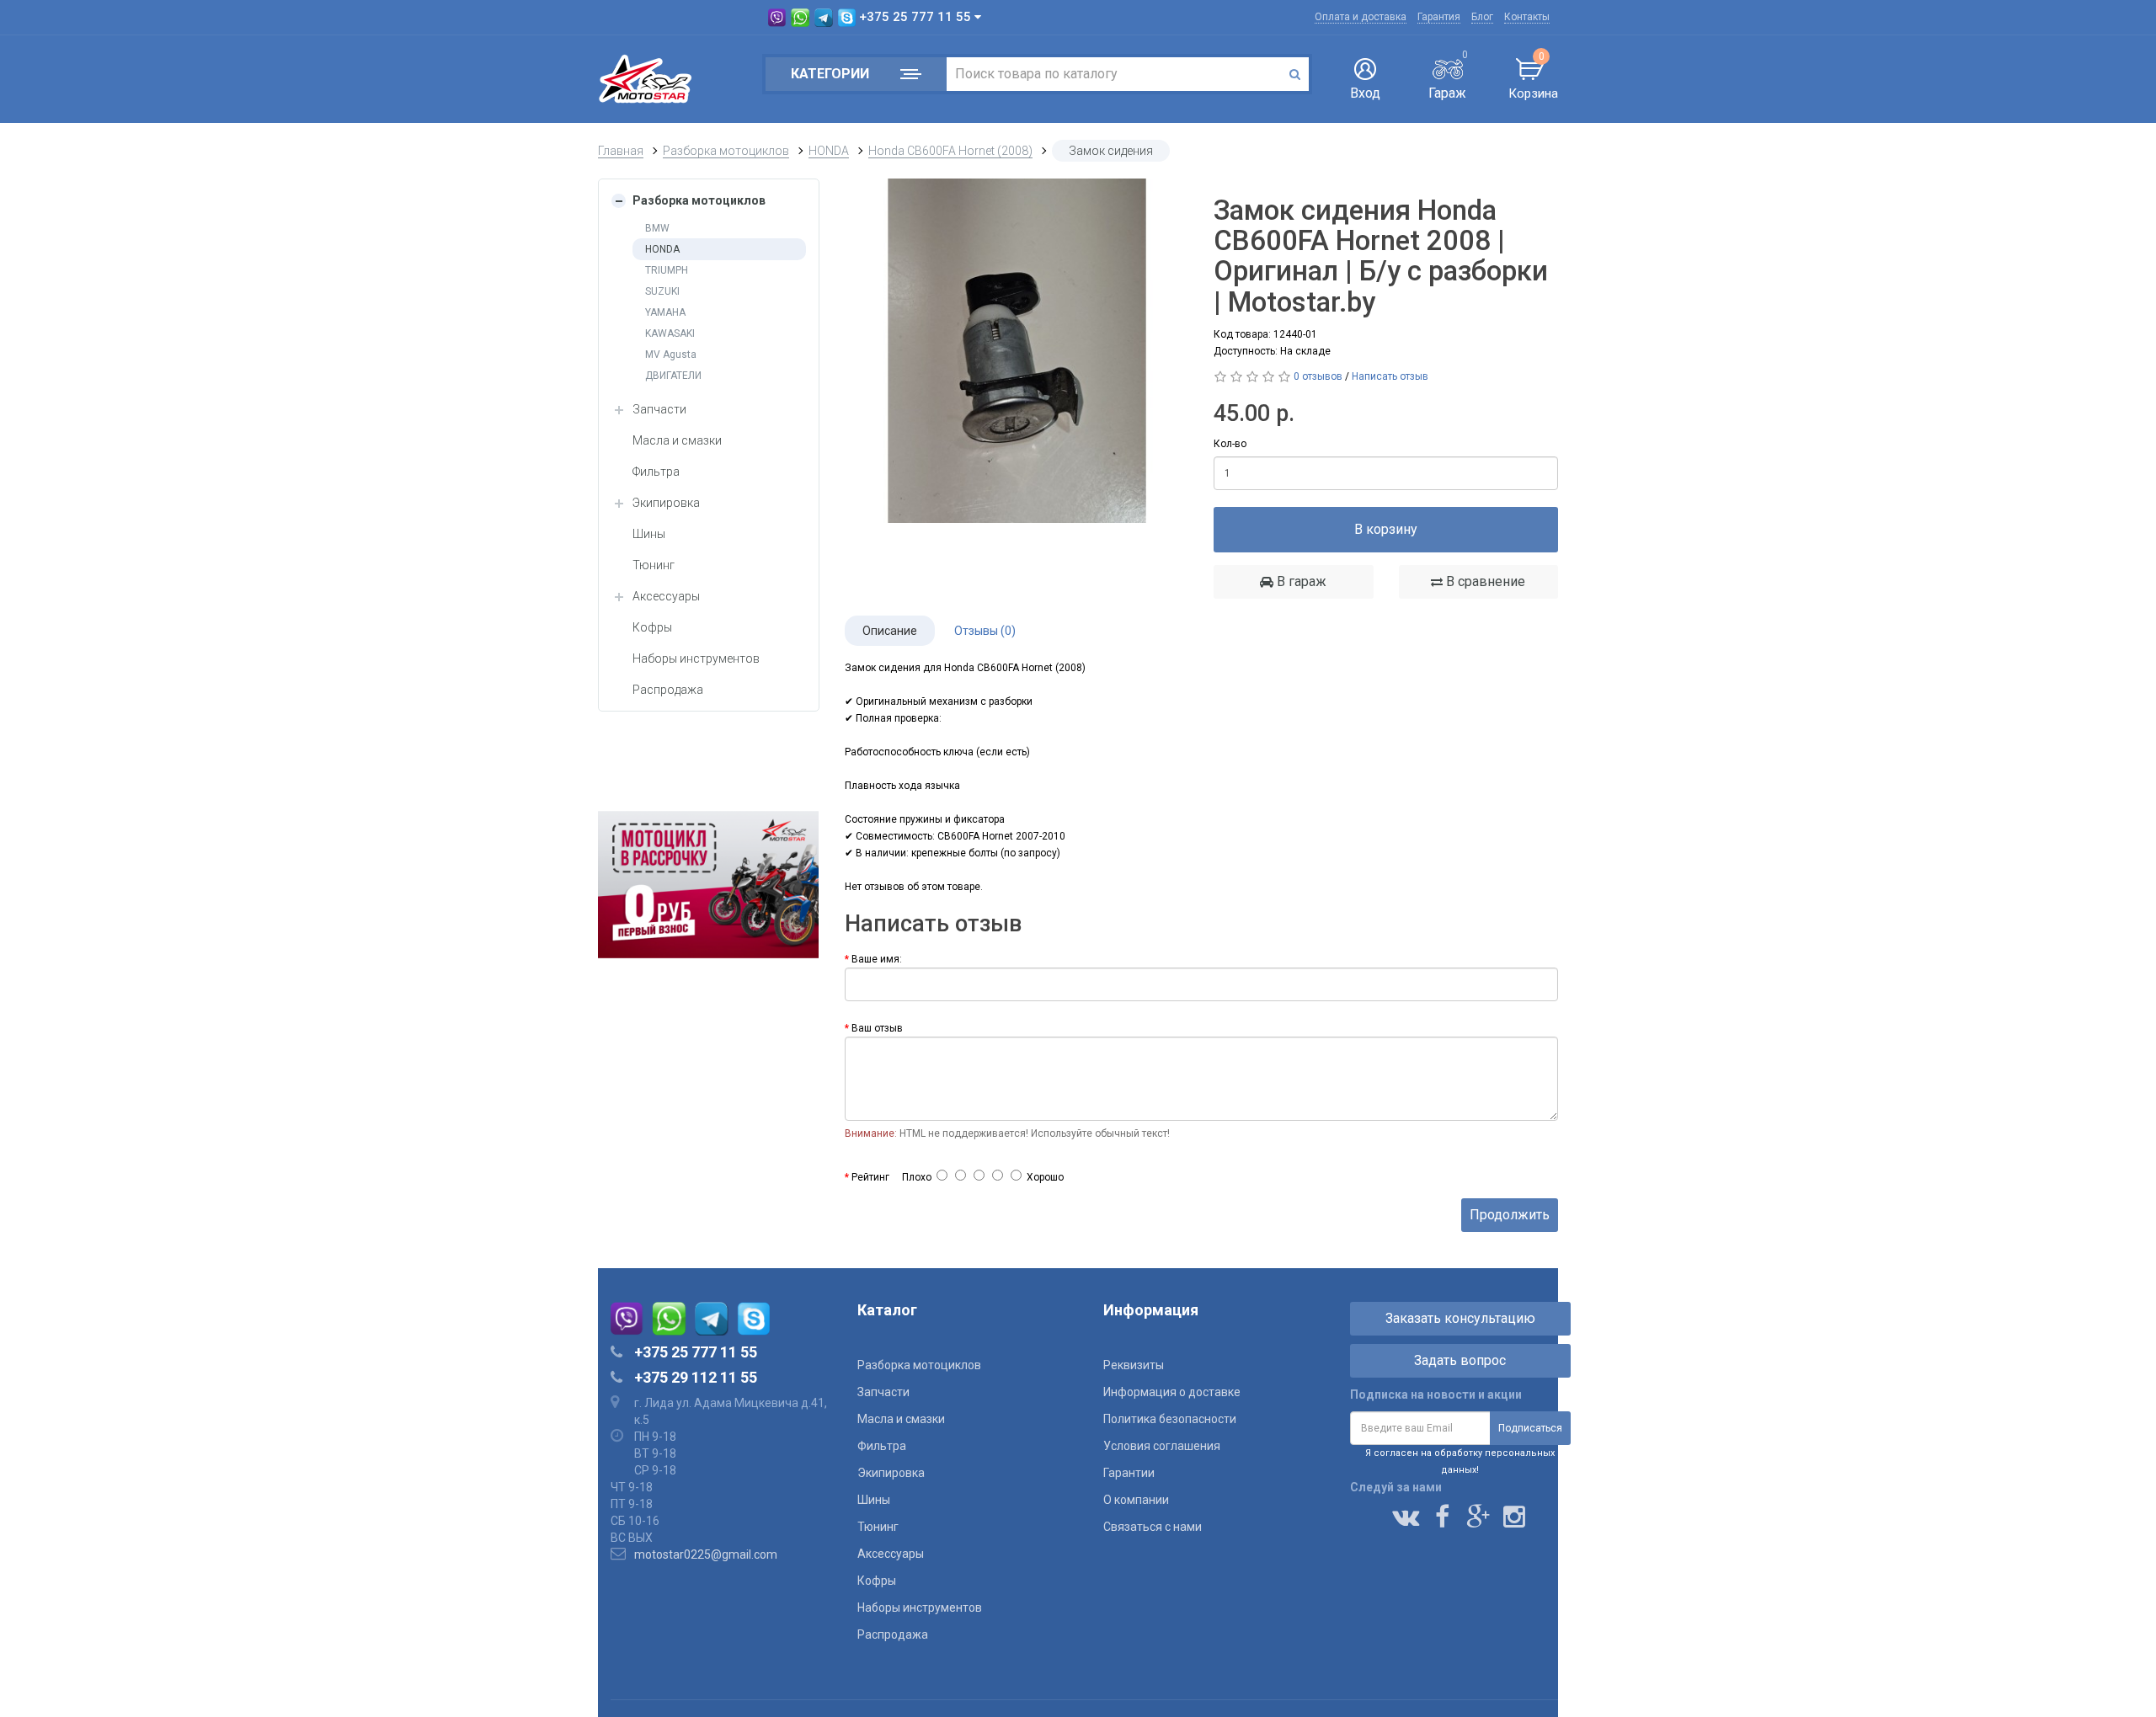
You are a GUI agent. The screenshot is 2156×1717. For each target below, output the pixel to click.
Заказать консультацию (1460, 1318)
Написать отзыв (1390, 376)
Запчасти (659, 409)
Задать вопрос (1460, 1360)
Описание (890, 631)
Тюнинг (654, 565)
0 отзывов (1318, 376)
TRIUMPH (667, 270)
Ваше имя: (877, 959)
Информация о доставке (1172, 1392)
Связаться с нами (1153, 1527)
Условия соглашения (1162, 1446)
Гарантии (1129, 1473)
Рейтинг (870, 1177)
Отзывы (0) (985, 631)
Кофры (652, 627)
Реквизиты (1134, 1365)
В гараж (1300, 581)
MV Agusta (671, 355)
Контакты (1527, 17)
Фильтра (656, 472)
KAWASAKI (670, 333)
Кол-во (1230, 444)
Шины (649, 534)
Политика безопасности (1170, 1419)
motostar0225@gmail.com (706, 1554)
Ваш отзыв (877, 1028)
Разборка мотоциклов (726, 151)
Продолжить (1510, 1215)
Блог (1482, 17)
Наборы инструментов (696, 659)
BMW (657, 228)
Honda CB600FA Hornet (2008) (950, 151)
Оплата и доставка (1361, 17)
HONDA (829, 151)
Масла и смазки (677, 440)
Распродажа (668, 690)
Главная (621, 151)
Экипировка (666, 503)
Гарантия (1439, 17)
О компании (1136, 1500)
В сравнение (1484, 581)
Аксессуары (666, 596)
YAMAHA (665, 312)
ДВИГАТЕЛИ (673, 376)
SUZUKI (662, 291)
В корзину (1386, 529)
